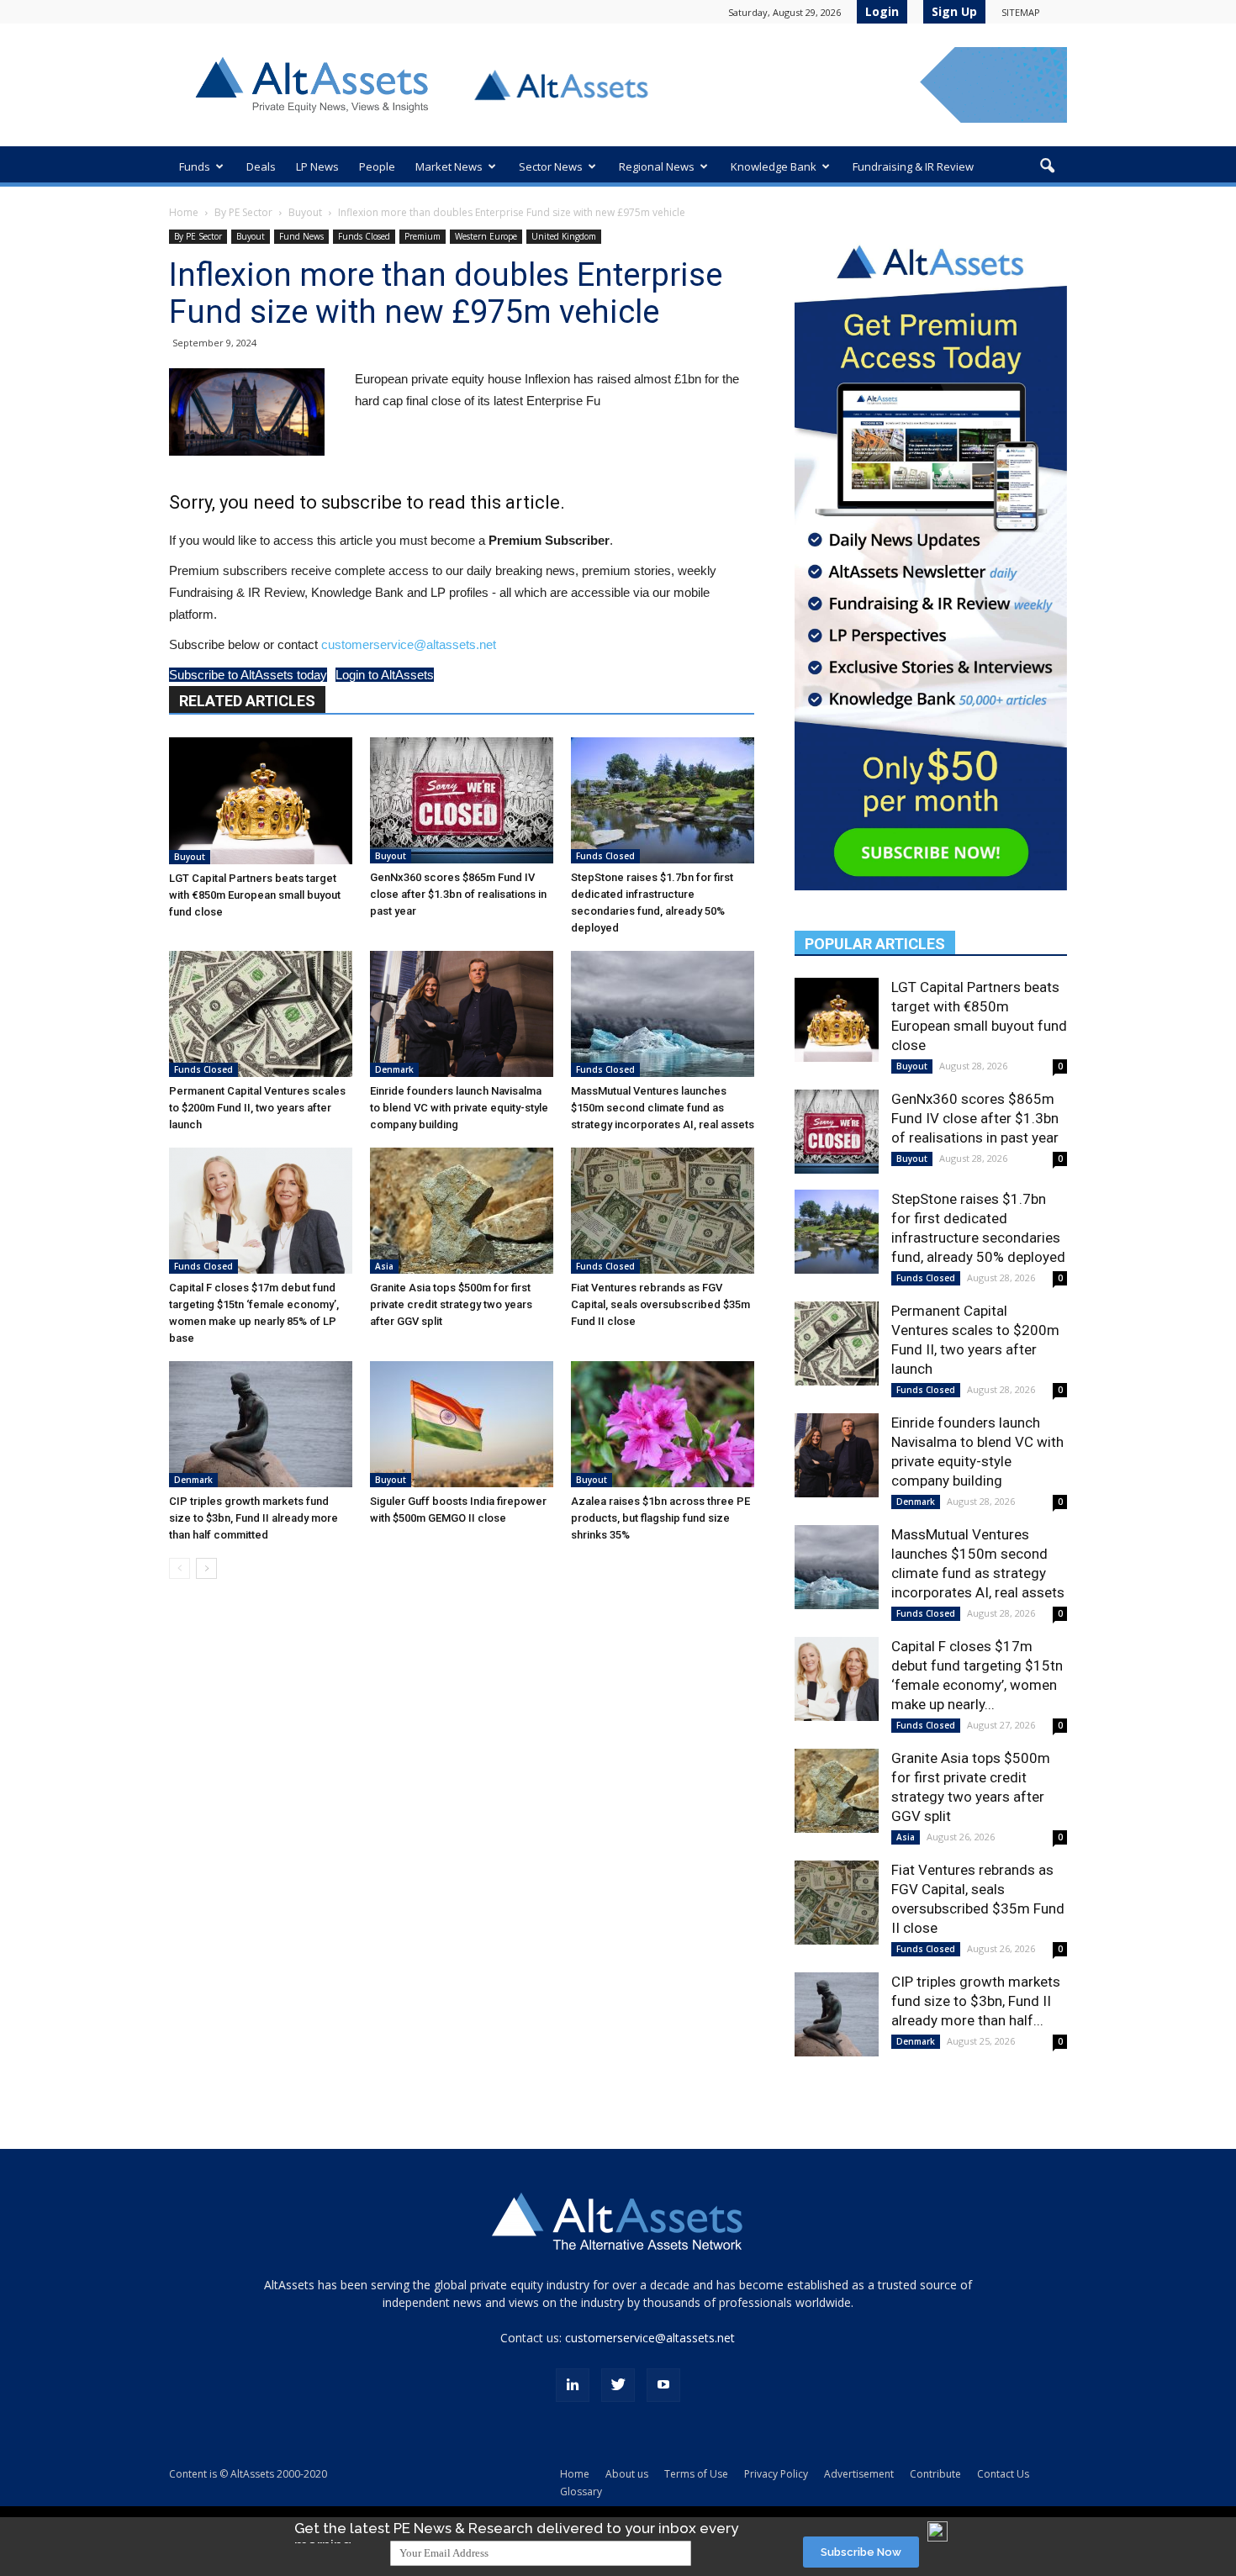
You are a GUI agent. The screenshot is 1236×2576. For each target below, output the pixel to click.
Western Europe (486, 236)
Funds (195, 166)
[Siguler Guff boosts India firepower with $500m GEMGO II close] (462, 1424)
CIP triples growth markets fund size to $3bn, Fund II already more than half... (976, 2001)
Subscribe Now (861, 2552)
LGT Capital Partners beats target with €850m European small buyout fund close (255, 895)
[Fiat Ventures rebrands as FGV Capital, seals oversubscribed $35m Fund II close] (663, 1211)
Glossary (581, 2492)
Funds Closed (364, 236)
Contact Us (1003, 2474)
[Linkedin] (573, 2385)
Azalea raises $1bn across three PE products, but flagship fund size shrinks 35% (660, 1518)
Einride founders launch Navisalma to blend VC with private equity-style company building (459, 1108)
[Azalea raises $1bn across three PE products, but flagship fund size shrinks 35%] (663, 1424)
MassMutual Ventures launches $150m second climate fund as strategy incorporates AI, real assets (663, 1108)
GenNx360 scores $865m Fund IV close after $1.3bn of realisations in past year (458, 894)
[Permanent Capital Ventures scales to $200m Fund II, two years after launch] (261, 1014)
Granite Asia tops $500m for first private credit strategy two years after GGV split (451, 1304)
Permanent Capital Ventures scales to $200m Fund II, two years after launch (257, 1108)
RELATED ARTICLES (247, 701)
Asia (384, 1266)
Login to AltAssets (385, 675)
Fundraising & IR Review (913, 166)
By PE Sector (243, 212)
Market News (449, 166)
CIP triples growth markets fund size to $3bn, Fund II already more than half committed (254, 1518)
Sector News (551, 166)
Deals (261, 166)
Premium (423, 236)
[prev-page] (180, 1568)
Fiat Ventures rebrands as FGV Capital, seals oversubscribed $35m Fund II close (660, 1304)
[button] (1047, 166)
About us (627, 2474)
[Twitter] (618, 2385)
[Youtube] (663, 2385)
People (377, 166)
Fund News (301, 236)
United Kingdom (564, 236)
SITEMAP (1021, 12)
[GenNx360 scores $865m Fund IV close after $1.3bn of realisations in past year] (462, 800)
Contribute (935, 2474)
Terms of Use (696, 2474)
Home (184, 212)
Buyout (305, 212)
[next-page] (206, 1568)
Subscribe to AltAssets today (248, 675)
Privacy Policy (776, 2474)
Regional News (657, 166)
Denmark (394, 1069)
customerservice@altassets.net (409, 644)
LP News (317, 166)
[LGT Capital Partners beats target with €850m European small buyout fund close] (261, 801)
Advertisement (859, 2474)
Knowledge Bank (774, 166)
